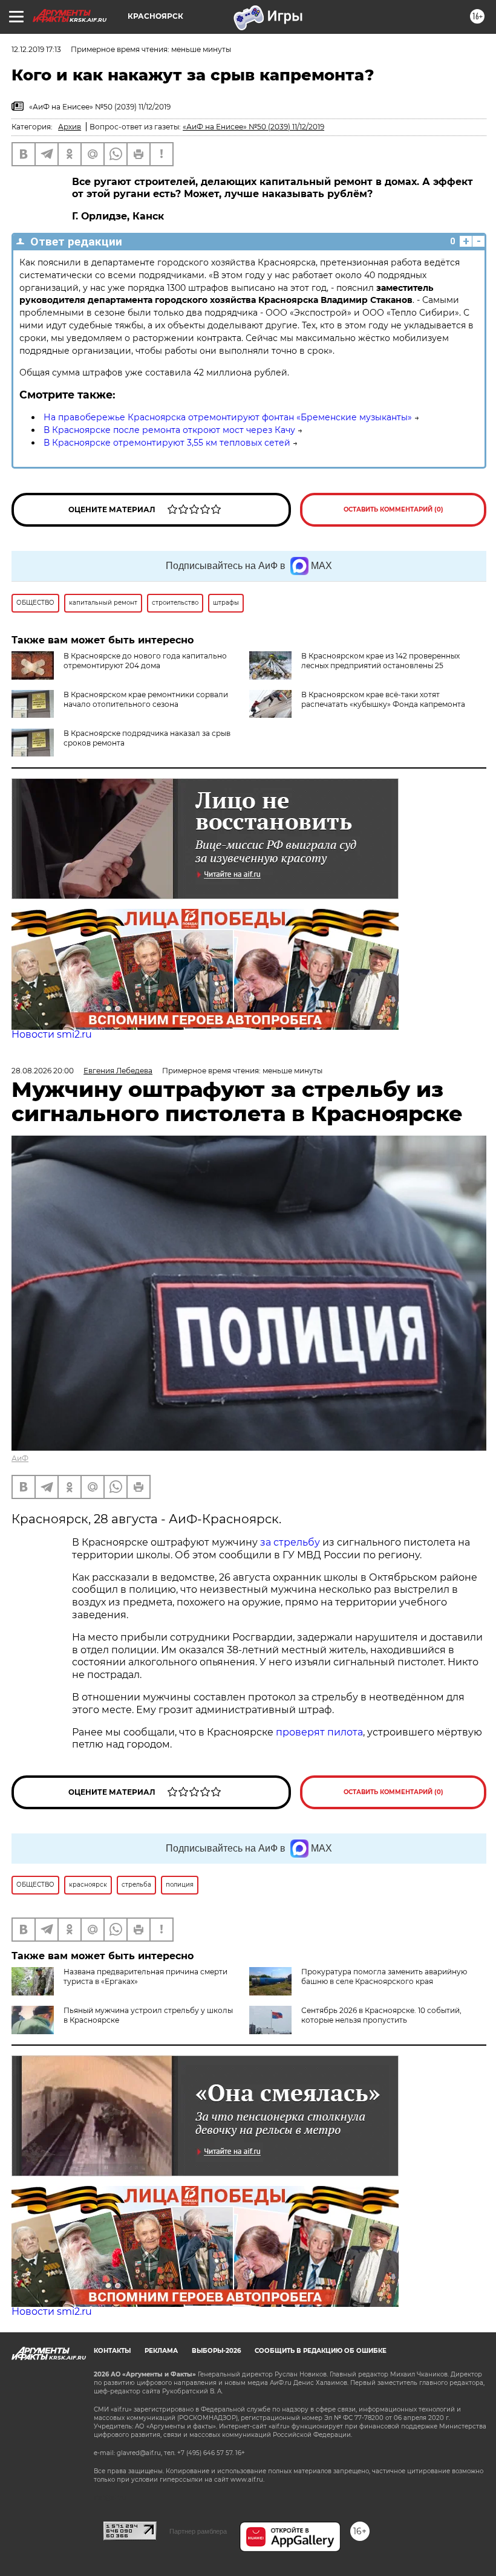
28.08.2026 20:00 (43, 1071)
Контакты (112, 2351)
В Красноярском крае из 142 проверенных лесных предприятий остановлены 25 (380, 661)
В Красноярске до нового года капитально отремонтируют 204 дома (145, 661)
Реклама (161, 2351)
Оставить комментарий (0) (393, 509)
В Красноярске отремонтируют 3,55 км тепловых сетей (167, 443)
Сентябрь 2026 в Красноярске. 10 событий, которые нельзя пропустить (381, 2015)
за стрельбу (290, 1542)
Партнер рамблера (198, 2531)
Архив (70, 127)
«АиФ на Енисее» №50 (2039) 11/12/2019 (253, 127)
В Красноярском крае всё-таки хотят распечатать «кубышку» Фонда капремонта (383, 699)
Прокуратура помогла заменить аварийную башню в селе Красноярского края (384, 1976)
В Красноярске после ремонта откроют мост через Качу (169, 430)
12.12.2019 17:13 (36, 49)
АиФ (20, 1458)
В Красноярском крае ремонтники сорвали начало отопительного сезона (146, 699)
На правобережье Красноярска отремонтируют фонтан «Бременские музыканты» (228, 417)
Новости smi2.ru (52, 1034)
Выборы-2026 (216, 2351)
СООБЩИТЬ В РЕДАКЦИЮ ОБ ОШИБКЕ (321, 2351)
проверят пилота (319, 1732)
